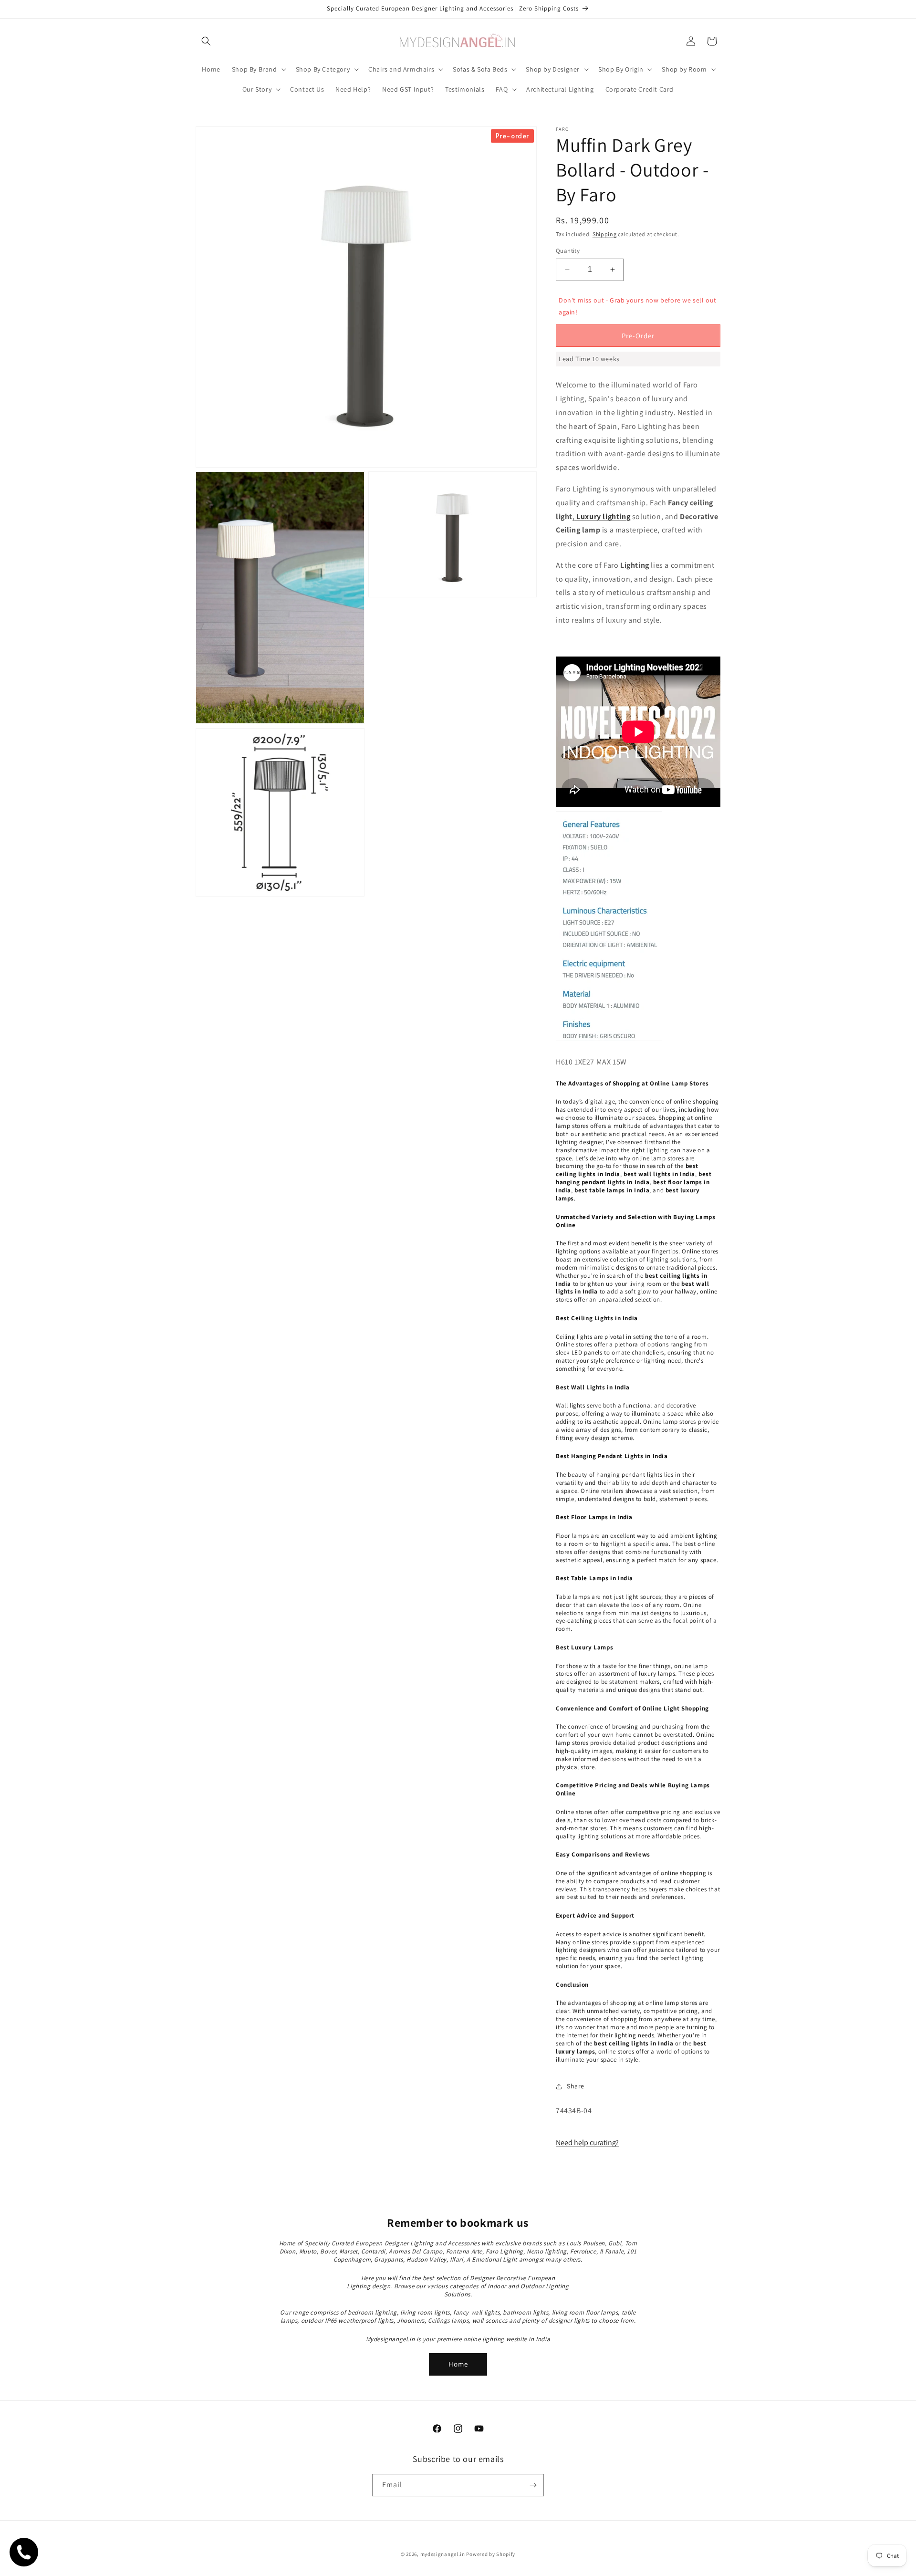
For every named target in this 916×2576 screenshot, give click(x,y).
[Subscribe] (533, 2485)
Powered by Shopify (491, 2554)
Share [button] (576, 2086)
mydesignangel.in (443, 2554)
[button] (206, 41)
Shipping (605, 234)
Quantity (568, 251)
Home (458, 2364)
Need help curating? (587, 2143)
